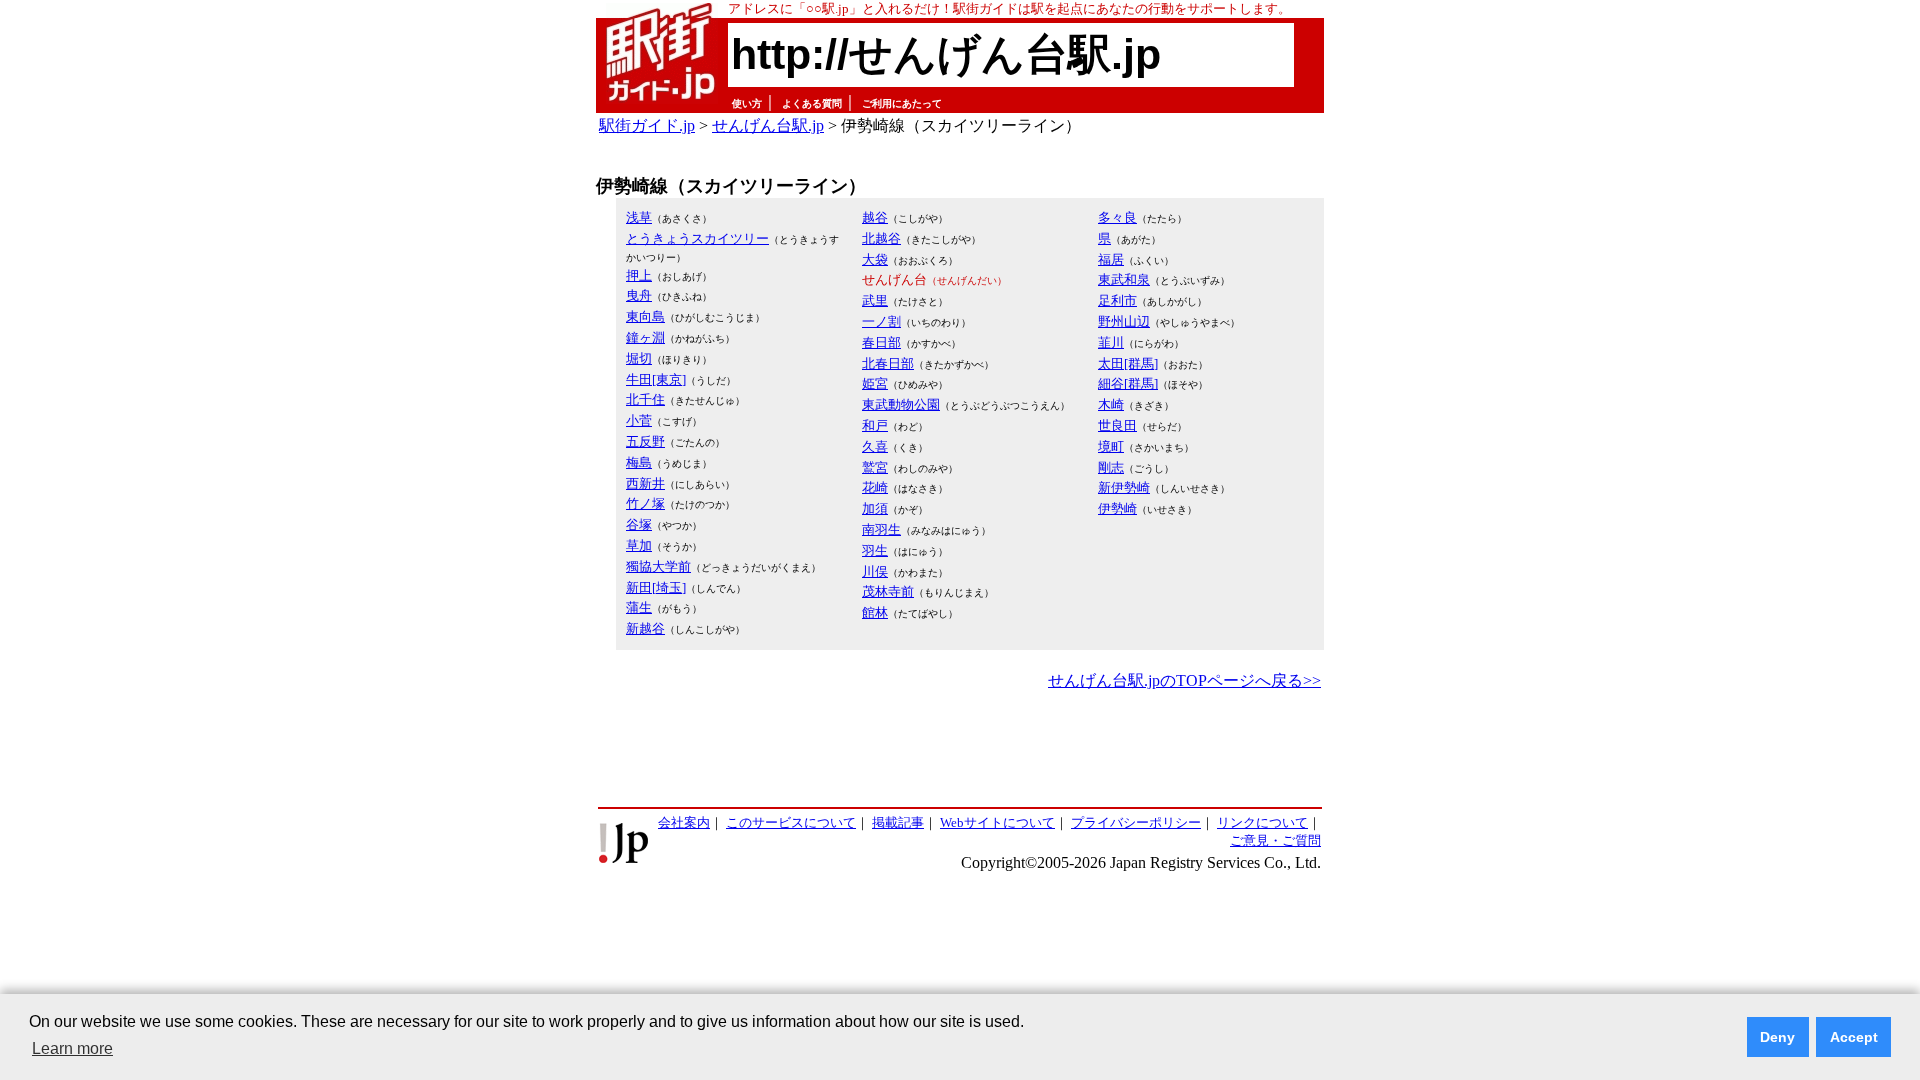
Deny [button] (1777, 1037)
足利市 (1117, 300)
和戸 (875, 425)
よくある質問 (812, 103)
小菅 (639, 420)
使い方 (747, 103)
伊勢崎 (1117, 508)
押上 (639, 275)
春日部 (881, 342)
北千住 (645, 399)
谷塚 (639, 524)
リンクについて (1262, 822)
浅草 (639, 217)
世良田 (1117, 425)
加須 (875, 508)
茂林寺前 (888, 591)
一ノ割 (881, 321)
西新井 (645, 483)
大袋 (875, 259)
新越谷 (645, 628)
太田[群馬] (1128, 363)
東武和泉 (1124, 279)
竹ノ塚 (645, 503)
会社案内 (684, 822)
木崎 (1111, 404)
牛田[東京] (656, 379)
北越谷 (881, 238)
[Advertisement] (960, 750)
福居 (1111, 259)
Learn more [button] (72, 1048)
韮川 (1111, 342)
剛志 (1111, 467)
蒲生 (639, 607)
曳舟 (639, 295)
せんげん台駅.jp (768, 125)
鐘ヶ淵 (645, 337)
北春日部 (888, 363)
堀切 (639, 358)
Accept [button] (1854, 1037)
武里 (875, 300)
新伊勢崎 (1124, 487)
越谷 (875, 217)
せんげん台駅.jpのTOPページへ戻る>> (1184, 680)
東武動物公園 (901, 404)
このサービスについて (791, 822)
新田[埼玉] (656, 587)
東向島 (645, 316)
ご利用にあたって (902, 103)
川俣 (875, 571)
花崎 (875, 487)
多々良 (1117, 217)
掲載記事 (898, 822)
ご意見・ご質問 (1275, 840)
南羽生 (881, 529)
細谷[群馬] (1128, 383)
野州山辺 (1124, 321)
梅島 (639, 462)
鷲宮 (875, 467)
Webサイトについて (997, 822)
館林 (875, 612)
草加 (639, 545)
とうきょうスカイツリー (697, 238)
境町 (1111, 446)
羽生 (875, 550)
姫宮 (875, 383)
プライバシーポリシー (1136, 822)
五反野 (645, 441)
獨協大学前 (658, 566)
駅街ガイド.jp (647, 125)
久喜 (875, 446)
